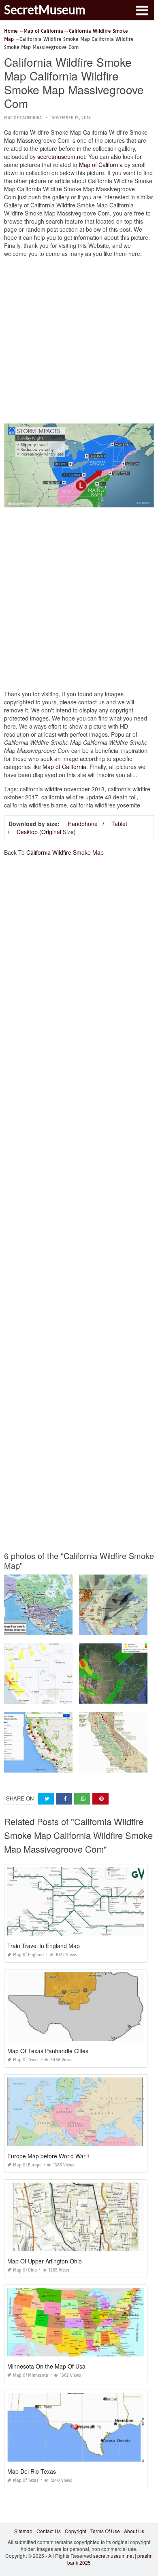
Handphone (83, 824)
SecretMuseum (45, 9)
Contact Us (49, 2531)
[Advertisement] (79, 342)
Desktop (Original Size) (46, 832)
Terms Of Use (105, 2531)
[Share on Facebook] (64, 1799)
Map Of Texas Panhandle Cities (48, 2051)
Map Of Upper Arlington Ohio (45, 2261)
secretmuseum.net (61, 156)
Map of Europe (27, 2165)
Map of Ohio (25, 2270)
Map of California (23, 118)
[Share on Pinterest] (100, 1799)
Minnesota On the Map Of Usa (46, 2366)
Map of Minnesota (31, 2375)
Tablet (119, 824)
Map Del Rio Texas (32, 2471)
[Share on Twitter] (46, 1799)
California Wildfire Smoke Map (65, 852)
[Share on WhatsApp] (82, 1799)
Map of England (28, 1955)
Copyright (76, 2531)
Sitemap (23, 2531)
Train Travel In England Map (44, 1946)
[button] (142, 10)
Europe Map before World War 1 (49, 2156)
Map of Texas (26, 2060)
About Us (134, 2531)
